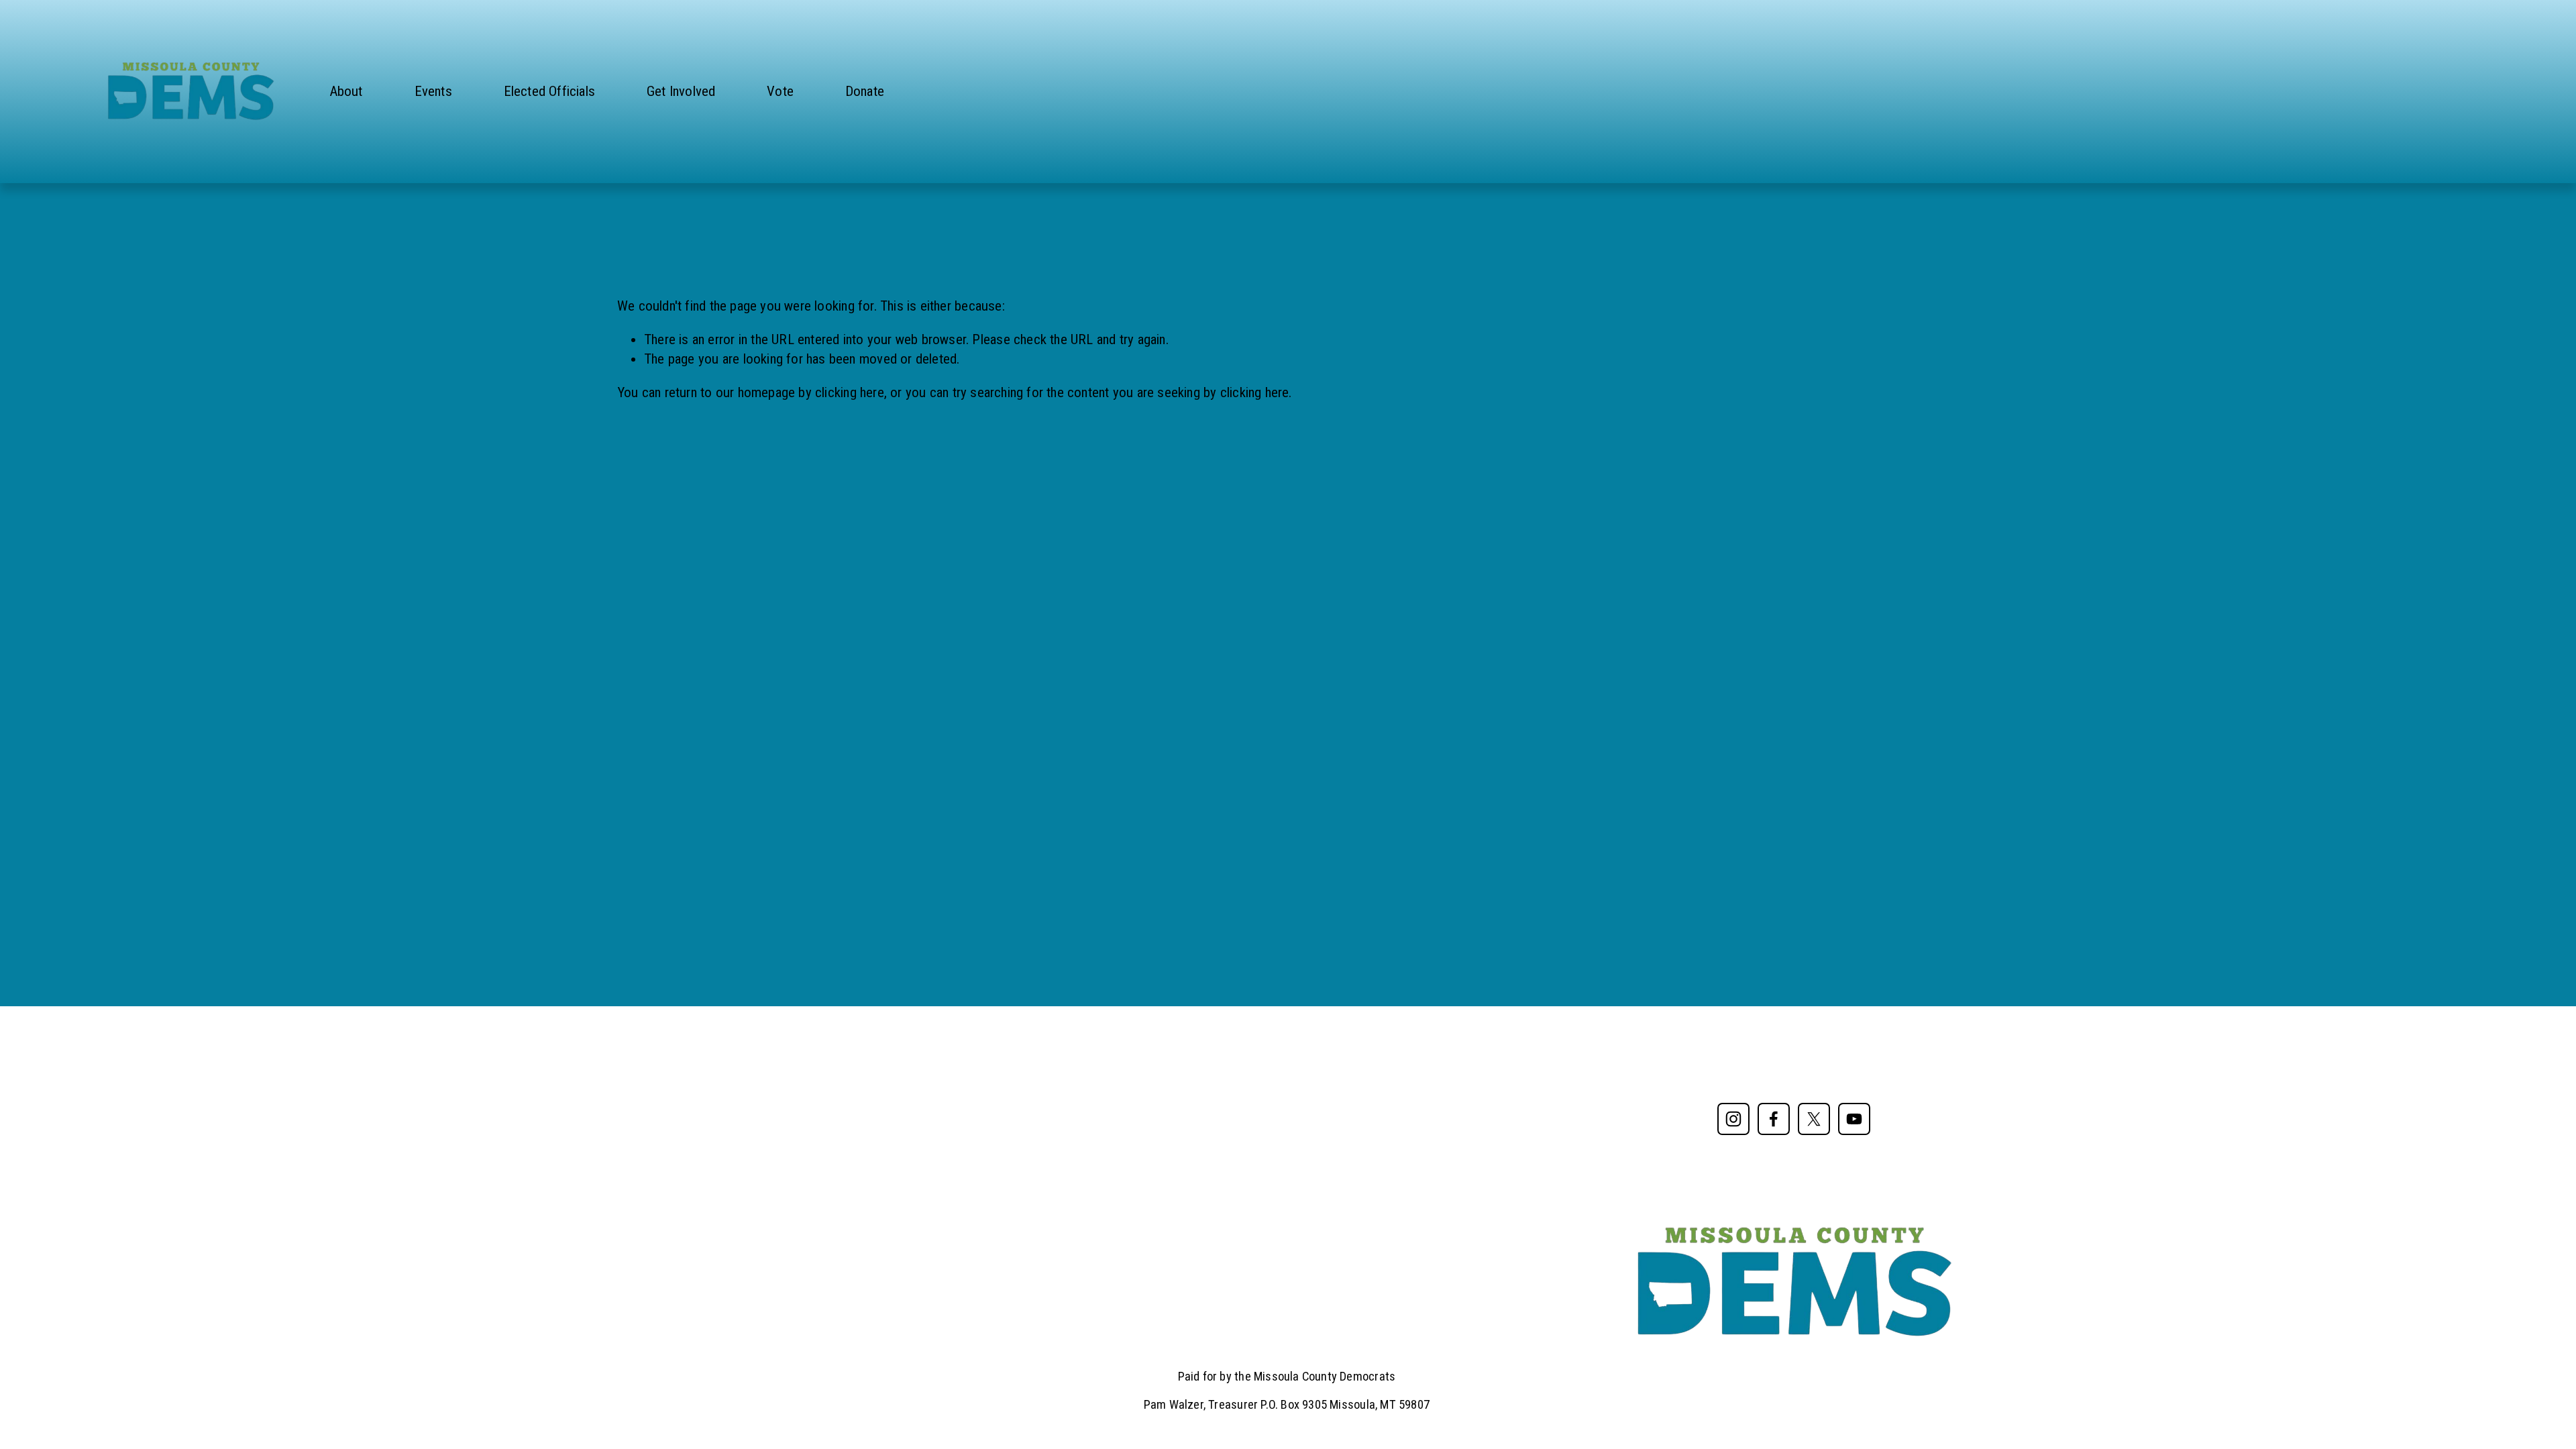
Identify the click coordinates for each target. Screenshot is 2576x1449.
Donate (865, 91)
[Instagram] (1733, 1119)
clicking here (850, 392)
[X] (1814, 1119)
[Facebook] (1774, 1119)
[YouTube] (1854, 1119)
